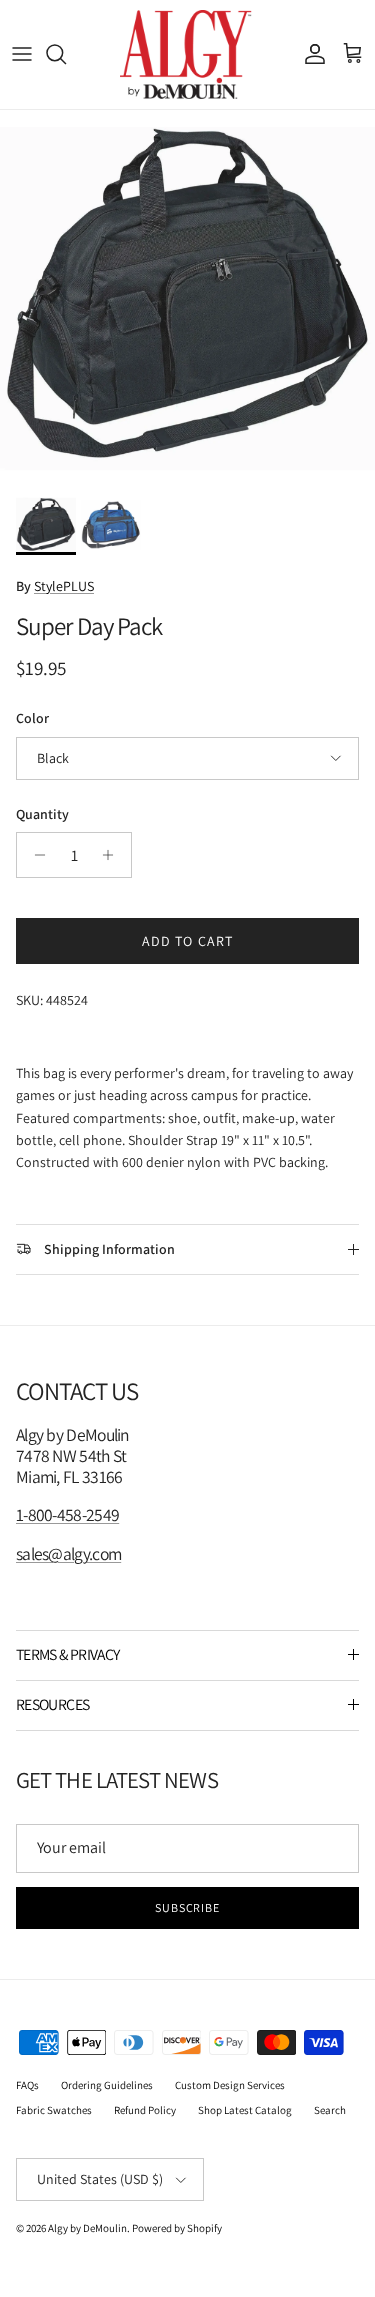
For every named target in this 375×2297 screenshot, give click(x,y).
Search (330, 2110)
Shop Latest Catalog (245, 2110)
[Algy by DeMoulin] (187, 54)
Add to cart (187, 941)
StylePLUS (64, 586)
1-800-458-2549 (67, 1514)
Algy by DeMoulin (87, 2228)
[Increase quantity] (113, 855)
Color (32, 718)
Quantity (42, 814)
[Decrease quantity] (34, 855)
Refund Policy (145, 2110)
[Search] (66, 54)
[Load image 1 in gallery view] (187, 297)
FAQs (27, 2085)
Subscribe (188, 1907)
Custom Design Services (230, 2085)
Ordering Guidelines (107, 2085)
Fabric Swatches (54, 2110)
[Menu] (22, 54)
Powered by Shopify (177, 2228)
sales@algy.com (68, 1553)
